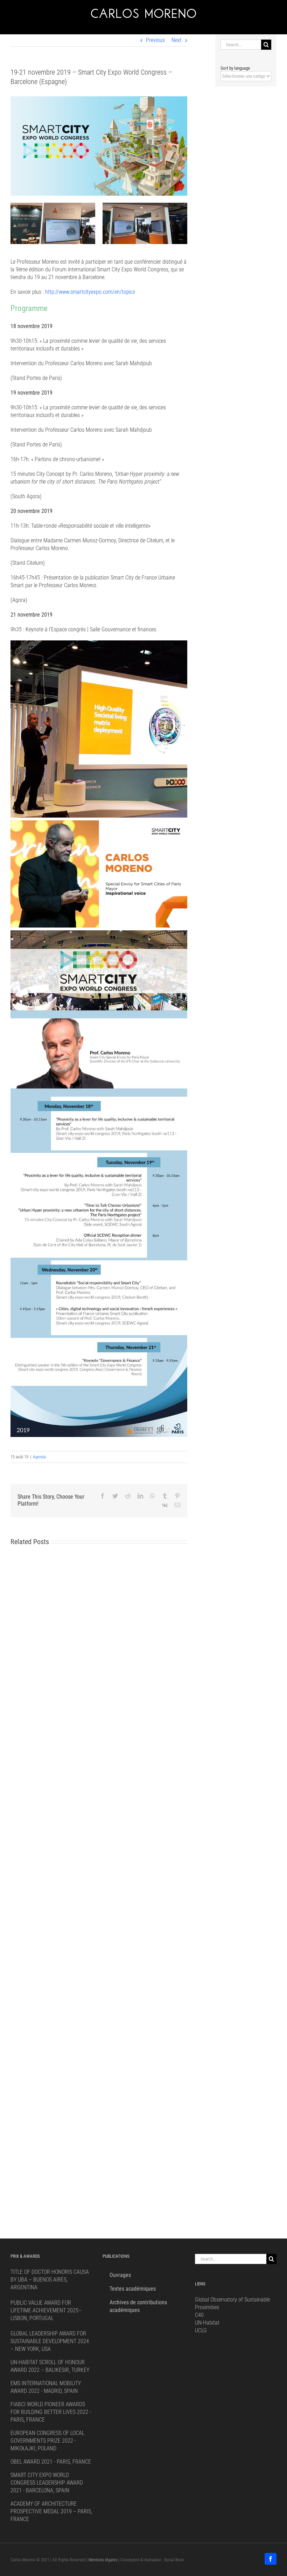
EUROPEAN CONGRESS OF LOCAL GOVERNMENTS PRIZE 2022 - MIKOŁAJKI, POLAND (47, 2441)
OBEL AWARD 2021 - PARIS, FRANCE (51, 2462)
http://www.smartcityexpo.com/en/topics (90, 292)
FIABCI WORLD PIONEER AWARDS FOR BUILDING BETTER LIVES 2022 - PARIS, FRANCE (51, 2412)
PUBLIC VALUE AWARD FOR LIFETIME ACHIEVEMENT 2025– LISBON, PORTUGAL (46, 2310)
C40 (199, 2315)
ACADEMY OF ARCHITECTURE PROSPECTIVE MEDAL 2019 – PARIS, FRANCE (51, 2511)
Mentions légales (103, 2560)
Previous (155, 40)
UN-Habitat (207, 2323)
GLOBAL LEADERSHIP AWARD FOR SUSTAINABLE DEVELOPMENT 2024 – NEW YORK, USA (50, 2341)
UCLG (201, 2330)
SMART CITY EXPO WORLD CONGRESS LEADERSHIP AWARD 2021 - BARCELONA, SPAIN (47, 2483)
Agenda (39, 1457)
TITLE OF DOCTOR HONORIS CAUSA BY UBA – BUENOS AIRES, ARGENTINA (50, 2280)
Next (177, 40)
